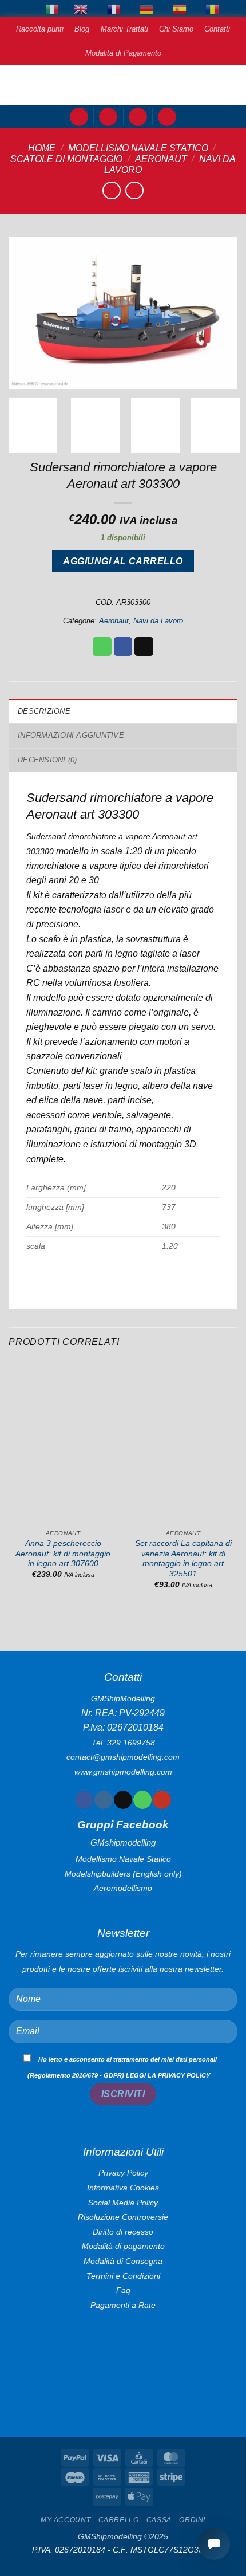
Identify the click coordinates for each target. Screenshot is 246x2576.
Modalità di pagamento (123, 2246)
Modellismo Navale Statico (138, 148)
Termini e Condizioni (123, 2276)
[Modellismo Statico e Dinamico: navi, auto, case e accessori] (123, 85)
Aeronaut (161, 159)
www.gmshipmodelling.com (123, 1772)
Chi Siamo (176, 29)
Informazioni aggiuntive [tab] (71, 735)
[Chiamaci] (142, 1800)
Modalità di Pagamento (123, 53)
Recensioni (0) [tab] (47, 760)
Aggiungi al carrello (123, 561)
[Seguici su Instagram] (103, 1800)
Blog (82, 29)
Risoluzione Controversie (123, 2217)
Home (42, 148)
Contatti (217, 29)
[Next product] (111, 190)
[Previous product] (134, 190)
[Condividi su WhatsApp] (102, 647)
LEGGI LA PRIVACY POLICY (168, 2075)
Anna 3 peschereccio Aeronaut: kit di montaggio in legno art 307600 (63, 1554)
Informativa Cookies (123, 2188)
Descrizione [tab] (44, 711)
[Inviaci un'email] (123, 1800)
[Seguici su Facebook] (84, 1800)
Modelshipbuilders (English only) (123, 1874)
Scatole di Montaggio (66, 159)
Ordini (192, 2520)
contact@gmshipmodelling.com (123, 1757)
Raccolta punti (40, 29)
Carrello (119, 2520)
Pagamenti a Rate (123, 2305)
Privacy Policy (123, 2173)
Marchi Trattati (124, 29)
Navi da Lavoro (158, 621)
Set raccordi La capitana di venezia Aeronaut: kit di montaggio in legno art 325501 (183, 1559)
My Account (66, 2520)
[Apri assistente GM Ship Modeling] (214, 2544)
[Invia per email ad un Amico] (144, 647)
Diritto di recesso (123, 2232)
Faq (123, 2290)
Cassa (159, 2520)
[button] (79, 117)
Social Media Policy (123, 2203)
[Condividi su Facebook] (123, 647)
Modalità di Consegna (123, 2261)
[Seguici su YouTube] (162, 1800)
